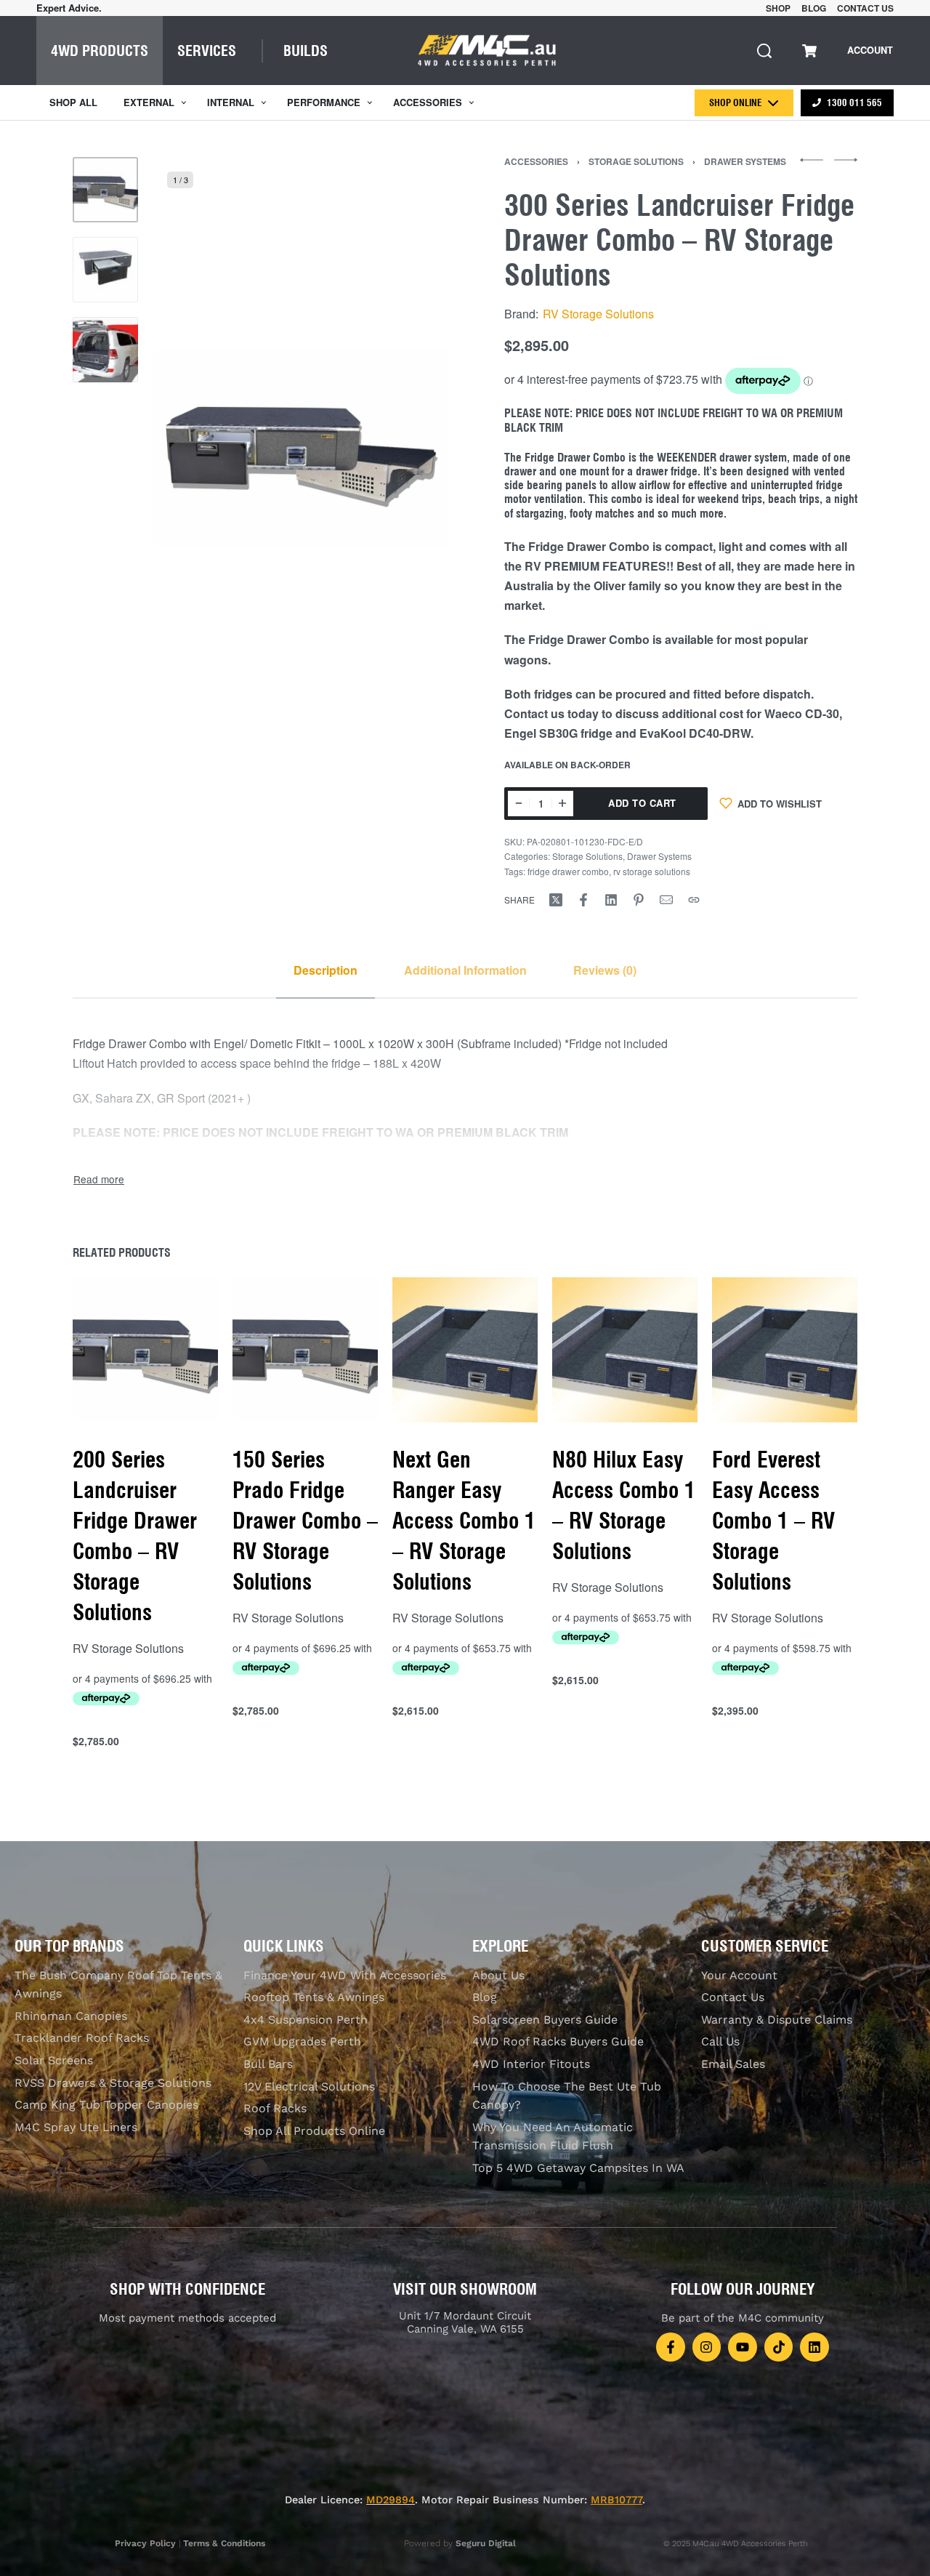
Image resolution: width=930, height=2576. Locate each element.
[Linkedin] (814, 2347)
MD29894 (391, 2500)
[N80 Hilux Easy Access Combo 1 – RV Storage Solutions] (625, 1350)
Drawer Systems (745, 161)
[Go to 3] (105, 350)
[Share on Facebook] (583, 900)
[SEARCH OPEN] (764, 51)
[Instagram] (707, 2347)
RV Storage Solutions (598, 314)
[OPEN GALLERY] (301, 448)
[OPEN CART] (809, 51)
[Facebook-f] (671, 2347)
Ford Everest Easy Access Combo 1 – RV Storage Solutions (773, 1521)
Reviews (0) (605, 970)
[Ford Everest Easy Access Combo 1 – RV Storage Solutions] (785, 1350)
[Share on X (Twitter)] (556, 900)
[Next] (410, 448)
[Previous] (192, 448)
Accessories (536, 161)
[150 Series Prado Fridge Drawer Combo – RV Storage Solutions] (305, 1350)
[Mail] (666, 900)
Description (325, 970)
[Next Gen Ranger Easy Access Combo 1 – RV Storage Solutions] (465, 1350)
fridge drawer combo (568, 871)
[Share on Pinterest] (639, 900)
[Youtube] (743, 2347)
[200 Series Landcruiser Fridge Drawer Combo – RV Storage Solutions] (145, 1350)
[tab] (325, 970)
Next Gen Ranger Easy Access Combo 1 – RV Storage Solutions (464, 1521)
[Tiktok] (779, 2347)
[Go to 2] (105, 270)
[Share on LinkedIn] (611, 900)
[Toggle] (99, 1179)
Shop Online (735, 102)
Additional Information (465, 970)
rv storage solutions (652, 871)
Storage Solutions (636, 161)
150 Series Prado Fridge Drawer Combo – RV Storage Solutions (305, 1521)
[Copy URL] (694, 900)
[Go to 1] (105, 190)
